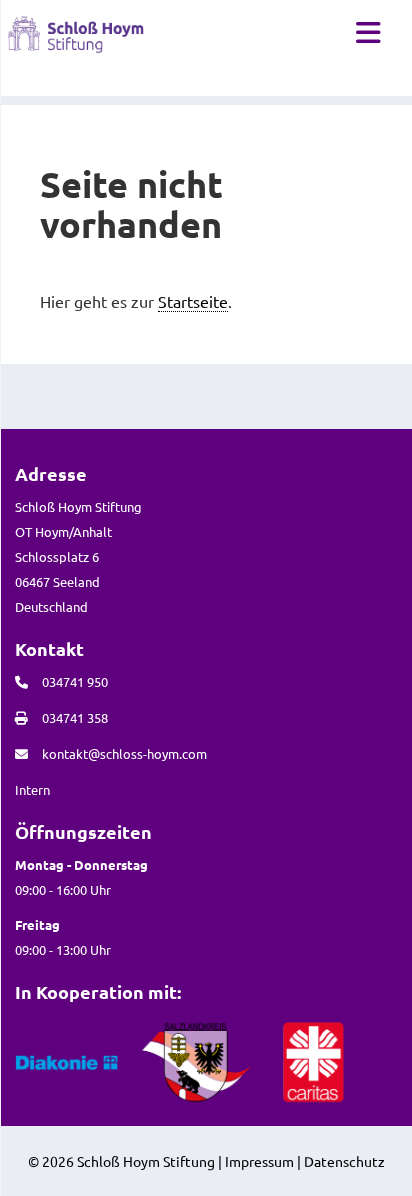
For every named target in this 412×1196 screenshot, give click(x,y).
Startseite (193, 301)
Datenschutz (344, 1161)
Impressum (259, 1161)
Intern (32, 789)
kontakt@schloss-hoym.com (124, 753)
